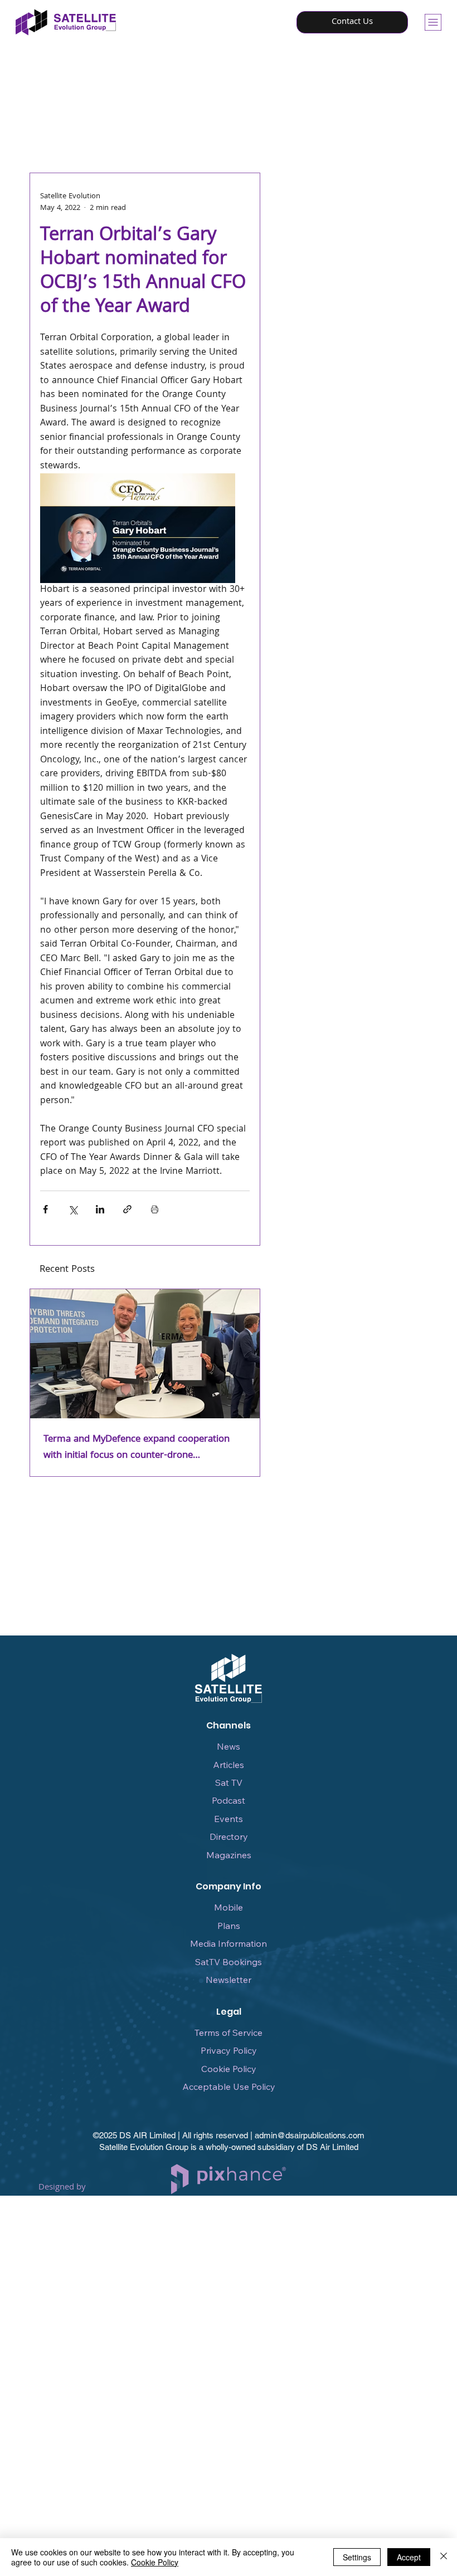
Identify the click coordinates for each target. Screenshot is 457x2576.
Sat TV (229, 1782)
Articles (229, 1765)
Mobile (229, 1907)
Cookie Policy (229, 2069)
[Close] (444, 2557)
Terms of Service (229, 2033)
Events (229, 1819)
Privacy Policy (229, 2050)
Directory (229, 1836)
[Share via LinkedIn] (100, 1209)
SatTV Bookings (229, 1962)
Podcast (229, 1800)
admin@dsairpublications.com (310, 2135)
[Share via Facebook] (45, 1209)
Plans (229, 1926)
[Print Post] (155, 1209)
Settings (357, 2557)
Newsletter (229, 1980)
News (229, 1746)
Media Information (229, 1943)
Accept (409, 2557)
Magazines (229, 1855)
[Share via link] (127, 1209)
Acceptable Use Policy (229, 2087)
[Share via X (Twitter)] (73, 1209)
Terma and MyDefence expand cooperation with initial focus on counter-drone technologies (137, 1448)
